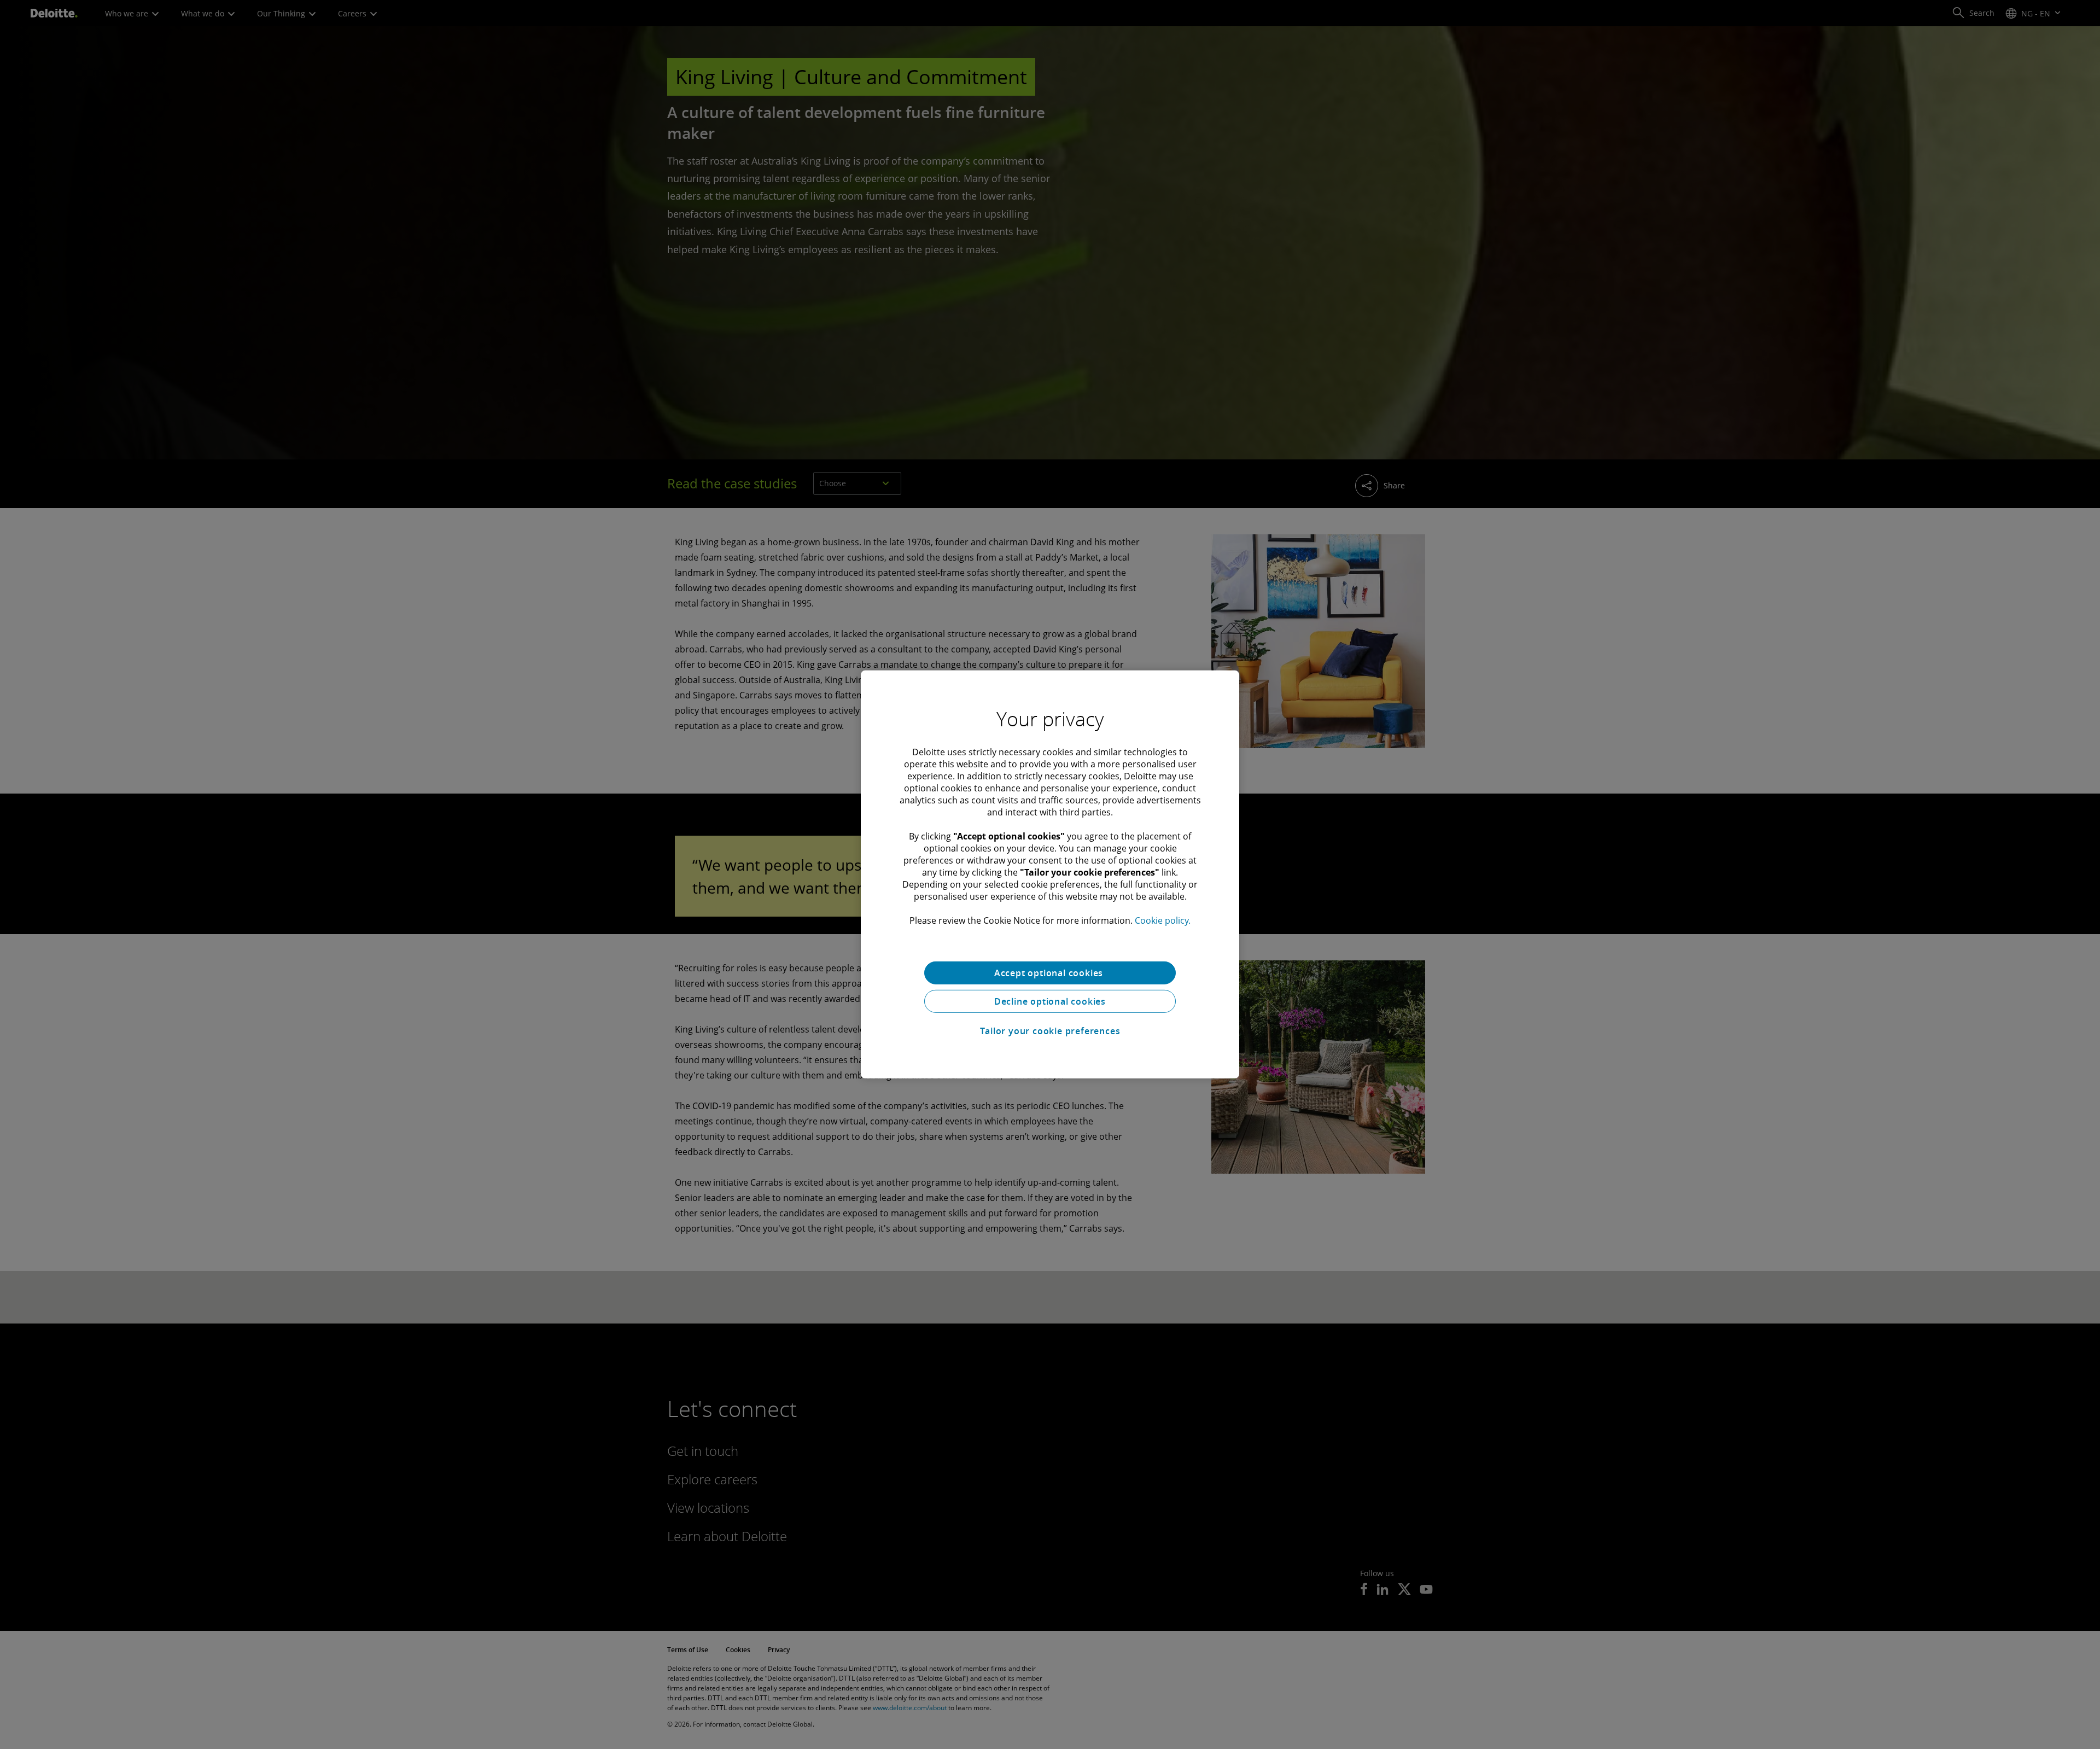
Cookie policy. (1163, 920)
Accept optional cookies (1050, 973)
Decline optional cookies (1050, 1001)
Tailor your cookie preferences (1050, 1031)
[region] (1050, 874)
